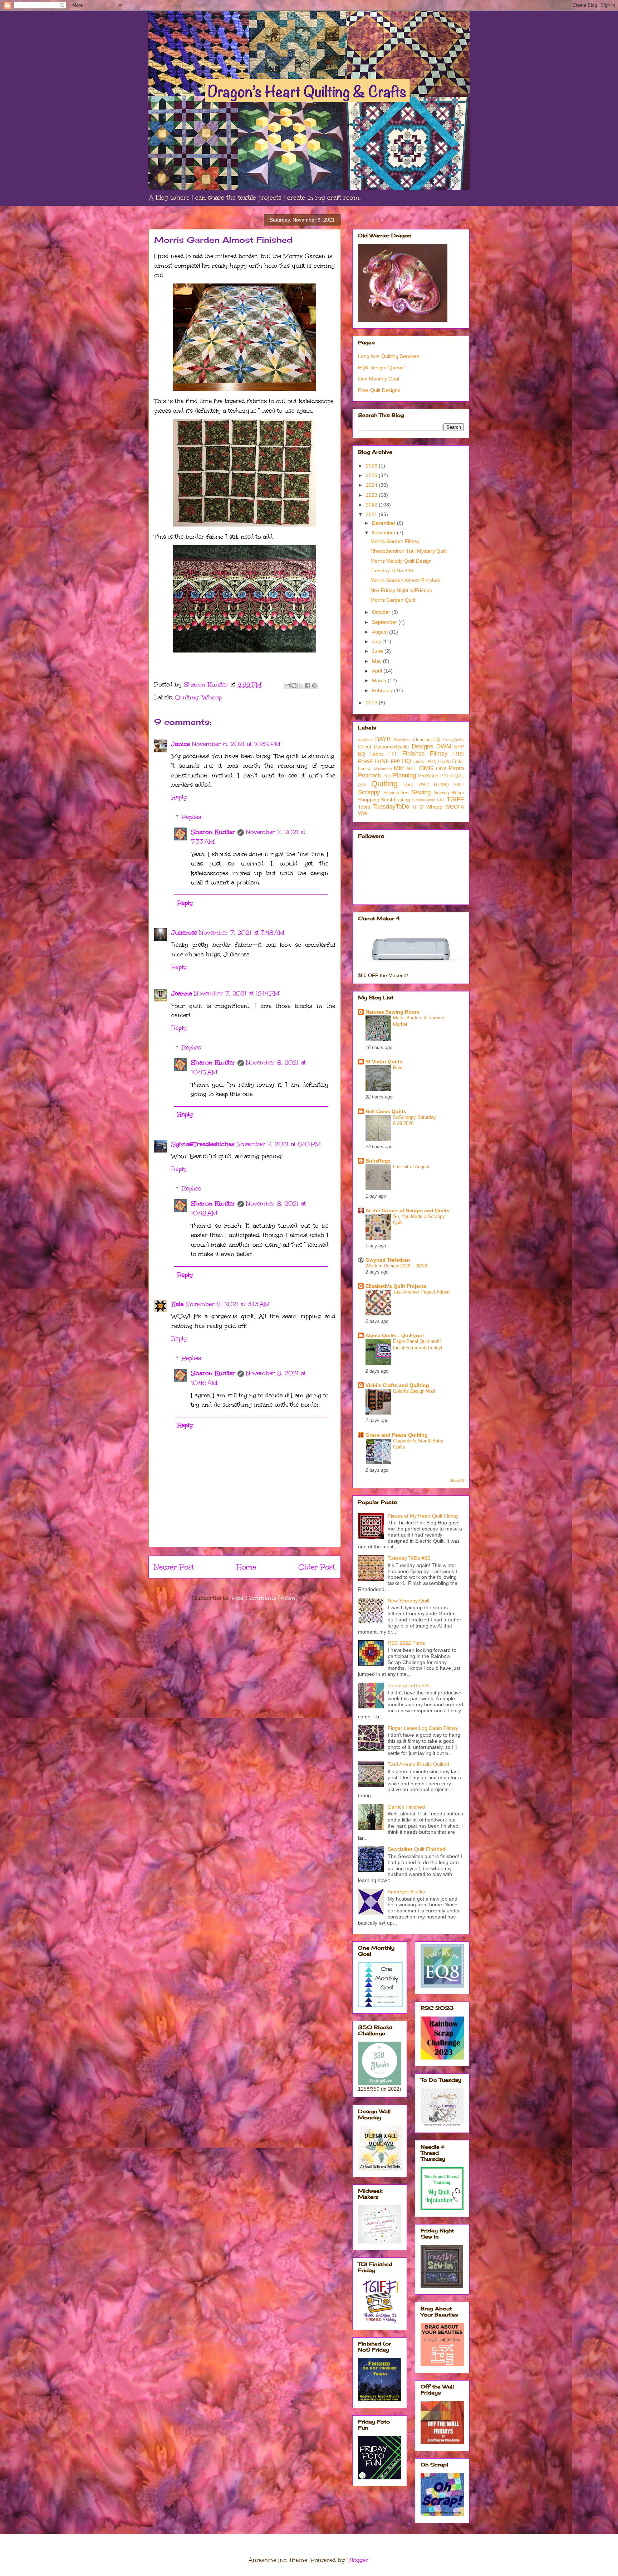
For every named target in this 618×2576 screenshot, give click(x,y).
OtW (441, 768)
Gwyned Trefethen (388, 1260)
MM (399, 768)
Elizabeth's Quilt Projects (396, 1286)
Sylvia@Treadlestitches (203, 1144)
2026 (372, 466)
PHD (388, 776)
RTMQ (441, 785)
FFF (393, 754)
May (377, 661)
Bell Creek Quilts (386, 1111)
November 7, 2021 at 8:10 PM (279, 1144)
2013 (372, 703)
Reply (179, 797)
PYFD (447, 776)
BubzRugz (378, 1161)
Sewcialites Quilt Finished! (417, 1849)
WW (363, 813)
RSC (424, 785)
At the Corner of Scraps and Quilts (408, 1211)
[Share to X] (301, 685)
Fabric (377, 754)
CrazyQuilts (453, 740)
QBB (362, 785)
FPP (396, 762)
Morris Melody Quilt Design (401, 561)
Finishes (414, 754)
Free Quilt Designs (379, 390)
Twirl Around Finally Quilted (418, 1764)
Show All (457, 1480)
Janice (181, 744)
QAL (459, 776)
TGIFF (455, 799)
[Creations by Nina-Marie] (442, 2442)
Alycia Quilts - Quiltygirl (395, 1335)
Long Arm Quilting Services (389, 356)
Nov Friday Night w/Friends (401, 590)
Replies (191, 817)
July (377, 641)
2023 (372, 495)
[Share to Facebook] (308, 685)
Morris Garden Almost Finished (406, 580)
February (383, 690)
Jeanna (182, 993)
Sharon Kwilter (213, 832)
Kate (177, 1304)
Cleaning (422, 740)
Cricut (365, 747)
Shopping (369, 800)
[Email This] (287, 685)
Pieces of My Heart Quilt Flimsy (423, 1516)
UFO (418, 807)
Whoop (212, 697)
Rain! (398, 1068)
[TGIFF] (380, 2322)
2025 (372, 475)
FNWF (365, 761)
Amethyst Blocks (406, 1892)
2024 (372, 485)
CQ (437, 740)
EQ (362, 754)
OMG (426, 768)
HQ (406, 761)
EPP (459, 747)
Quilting (187, 697)
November (384, 533)
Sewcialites (396, 792)
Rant (408, 785)
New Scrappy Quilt (409, 1601)
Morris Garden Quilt (393, 600)
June (378, 651)
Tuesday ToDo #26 (392, 571)
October (382, 612)
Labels (418, 762)
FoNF (382, 761)
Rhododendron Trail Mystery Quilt (409, 551)
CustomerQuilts (391, 747)
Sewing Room (449, 793)
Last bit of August (411, 1167)
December (384, 523)
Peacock (370, 775)
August (381, 632)
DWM (444, 746)
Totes (364, 807)
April (378, 671)
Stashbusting (396, 800)
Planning (404, 775)
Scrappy (369, 792)
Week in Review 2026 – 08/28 (396, 1266)
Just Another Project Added (421, 1292)
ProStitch (428, 776)
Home (246, 1567)
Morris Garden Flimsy (395, 541)
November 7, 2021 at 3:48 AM (242, 933)
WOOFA (455, 807)
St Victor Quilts (384, 1062)
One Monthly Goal (379, 379)
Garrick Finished (406, 1807)
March (380, 680)
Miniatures (383, 769)
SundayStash (424, 800)
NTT (412, 768)
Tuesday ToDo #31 (409, 1685)
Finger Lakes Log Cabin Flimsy (423, 1728)
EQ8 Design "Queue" (382, 368)
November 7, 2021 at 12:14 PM (237, 993)
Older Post (317, 1567)
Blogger (358, 2560)
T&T (441, 800)
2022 (372, 505)
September (385, 622)
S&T (459, 785)
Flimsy (439, 754)
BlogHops (402, 740)
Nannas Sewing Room (392, 1012)
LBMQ (431, 762)
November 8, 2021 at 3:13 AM (228, 1304)
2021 (372, 514)
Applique (365, 740)
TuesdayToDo (391, 807)
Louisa (365, 769)
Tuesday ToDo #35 (409, 1558)
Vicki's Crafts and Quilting (397, 1385)
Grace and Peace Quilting (397, 1435)
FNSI (458, 754)
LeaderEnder (451, 762)
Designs (423, 746)
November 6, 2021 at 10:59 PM (236, 744)
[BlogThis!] (294, 685)
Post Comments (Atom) (264, 1598)
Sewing (421, 792)
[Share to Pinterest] (314, 685)
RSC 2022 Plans (406, 1643)
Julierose (184, 933)
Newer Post (174, 1567)
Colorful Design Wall (414, 1391)
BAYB (383, 739)
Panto (456, 768)
